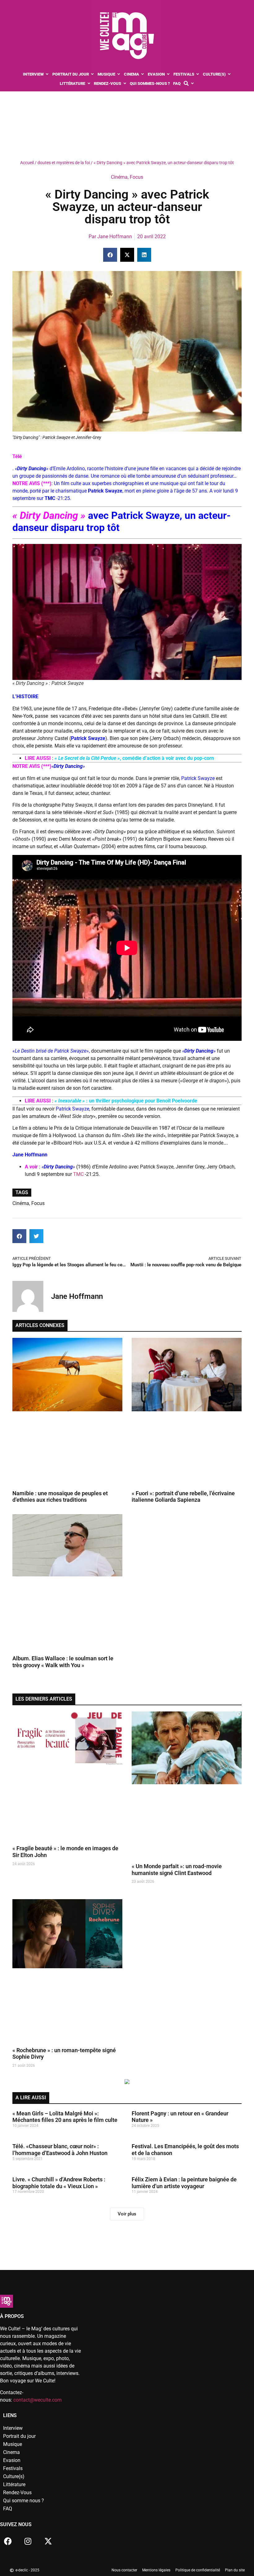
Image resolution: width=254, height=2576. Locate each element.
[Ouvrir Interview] (47, 74)
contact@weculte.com (37, 2400)
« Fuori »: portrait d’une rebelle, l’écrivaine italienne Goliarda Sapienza (183, 1497)
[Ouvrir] (192, 84)
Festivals (13, 2468)
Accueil (27, 163)
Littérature (14, 2484)
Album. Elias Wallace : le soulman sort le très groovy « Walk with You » (63, 1662)
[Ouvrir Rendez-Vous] (125, 84)
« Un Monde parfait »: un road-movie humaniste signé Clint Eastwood (177, 1870)
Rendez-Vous (17, 2493)
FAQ (8, 2509)
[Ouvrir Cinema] (143, 74)
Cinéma (119, 177)
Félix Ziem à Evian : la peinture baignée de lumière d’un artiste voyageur (184, 2183)
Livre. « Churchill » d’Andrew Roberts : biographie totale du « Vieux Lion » (59, 2183)
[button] (110, 255)
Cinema (11, 2452)
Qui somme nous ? (24, 2501)
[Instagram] (28, 2541)
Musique (13, 2444)
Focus (136, 177)
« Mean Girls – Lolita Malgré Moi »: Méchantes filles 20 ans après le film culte (65, 2117)
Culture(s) (14, 2476)
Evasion (12, 2460)
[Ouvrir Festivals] (198, 74)
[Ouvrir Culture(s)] (229, 74)
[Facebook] (8, 2541)
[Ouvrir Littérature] (89, 84)
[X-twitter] (48, 2541)
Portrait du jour (19, 2436)
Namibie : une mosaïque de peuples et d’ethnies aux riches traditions (60, 1497)
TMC (78, 1174)
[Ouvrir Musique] (119, 74)
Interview (13, 2428)
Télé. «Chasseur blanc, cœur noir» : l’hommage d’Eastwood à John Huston (60, 2150)
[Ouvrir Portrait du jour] (92, 74)
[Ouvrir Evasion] (168, 74)
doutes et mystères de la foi (64, 163)
